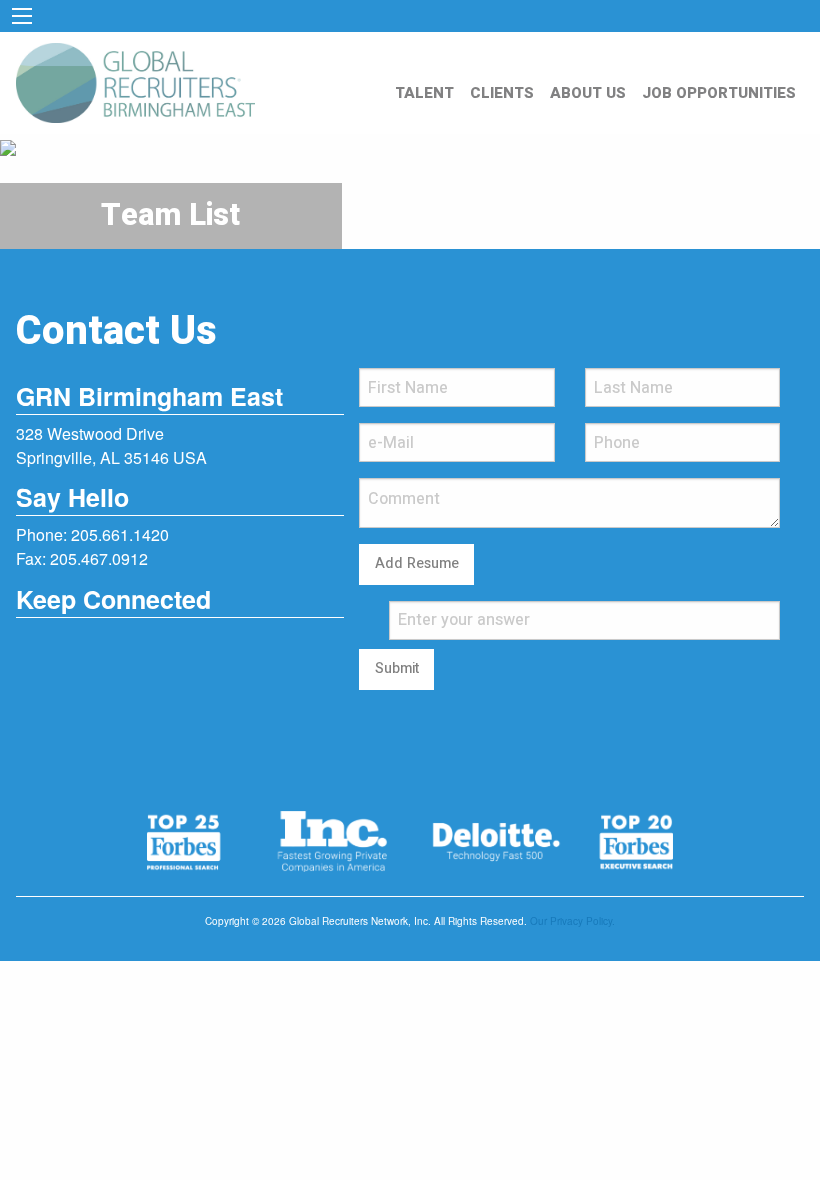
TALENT (424, 93)
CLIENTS (502, 93)
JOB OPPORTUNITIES (719, 93)
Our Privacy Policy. (572, 921)
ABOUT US (588, 93)
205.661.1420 (120, 534)
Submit (397, 668)
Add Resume (417, 563)
